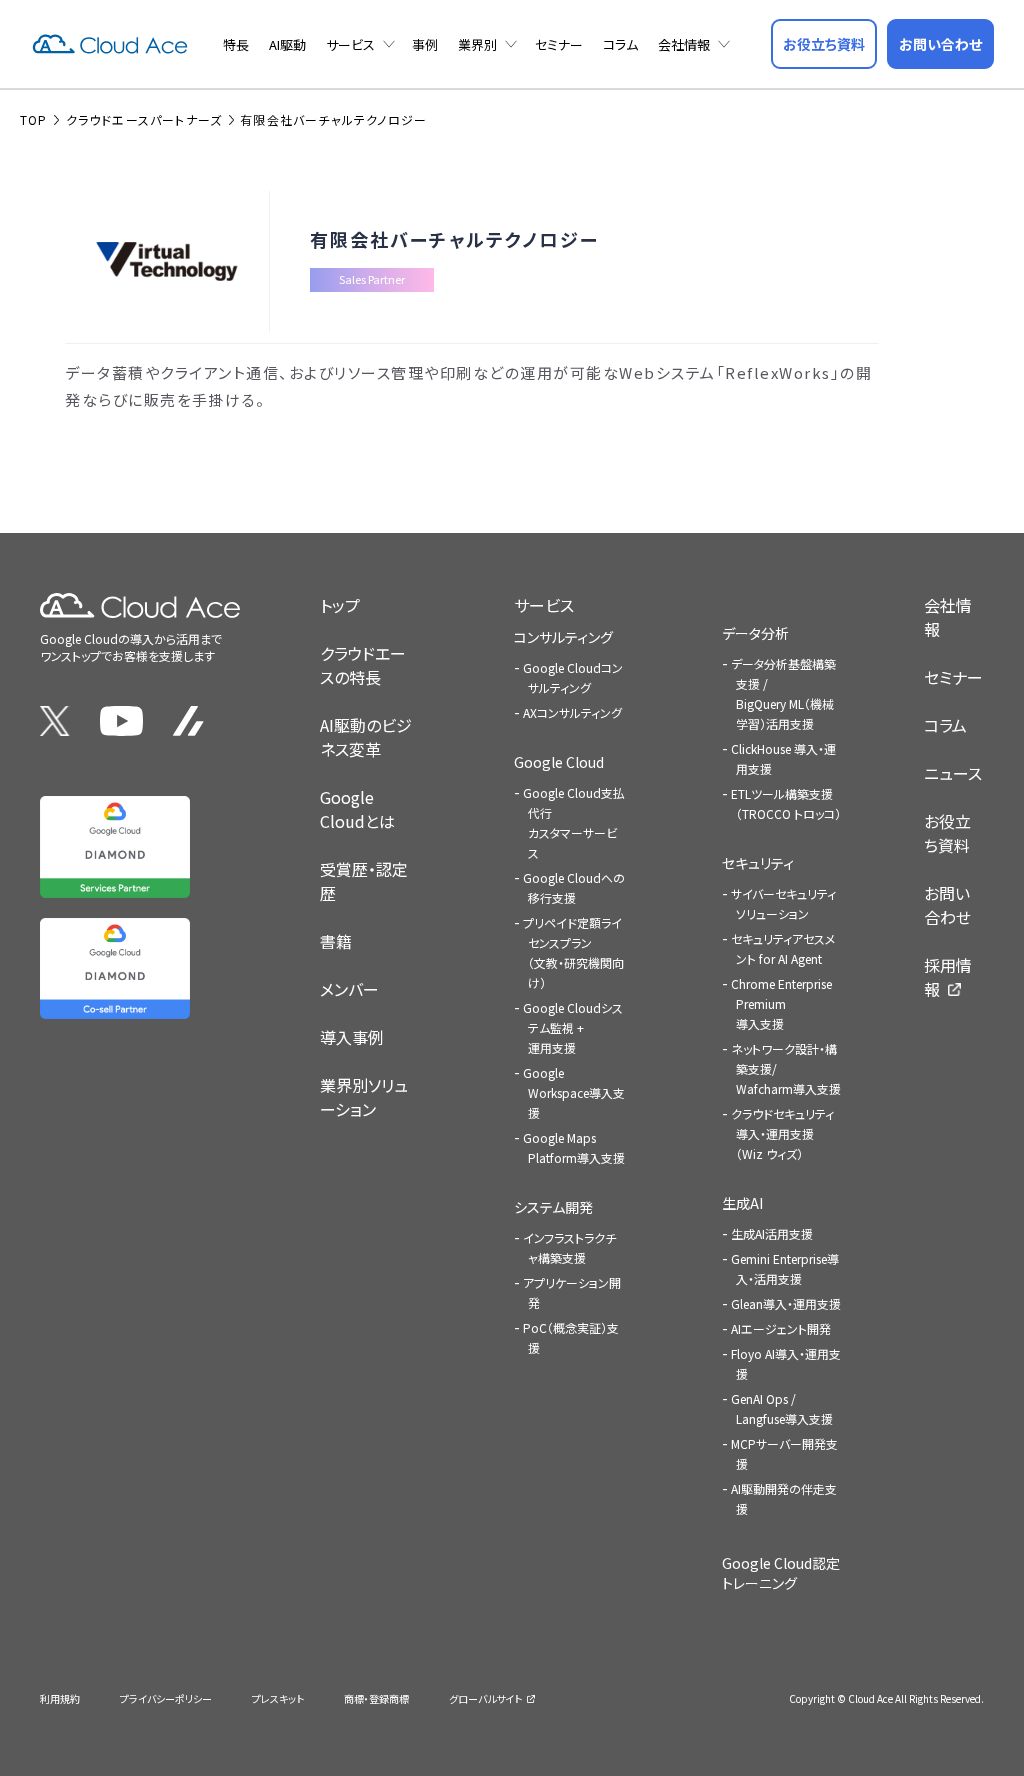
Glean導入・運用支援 (786, 1303)
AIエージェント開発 (781, 1328)
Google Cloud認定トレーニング (781, 1573)
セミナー (559, 44)
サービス (350, 44)
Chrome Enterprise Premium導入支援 (781, 1003)
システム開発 (553, 1207)
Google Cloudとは (357, 809)
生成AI (742, 1203)
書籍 (336, 941)
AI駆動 (287, 44)
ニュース (953, 773)
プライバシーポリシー (166, 1698)
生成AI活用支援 (772, 1233)
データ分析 (755, 633)
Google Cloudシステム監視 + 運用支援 (573, 1027)
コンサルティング (563, 637)
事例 (425, 44)
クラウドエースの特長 (363, 665)
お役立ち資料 (947, 833)
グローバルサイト (485, 1698)
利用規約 (60, 1698)
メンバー (349, 989)
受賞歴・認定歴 (364, 881)
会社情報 (684, 44)
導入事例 (352, 1037)
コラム (620, 44)
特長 (236, 44)
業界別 (477, 44)
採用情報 (948, 977)
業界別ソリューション (364, 1097)
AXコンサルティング (572, 712)
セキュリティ (758, 863)
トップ (340, 605)
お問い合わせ (947, 905)
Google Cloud (559, 762)
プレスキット (278, 1698)
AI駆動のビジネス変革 (366, 737)
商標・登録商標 (376, 1698)
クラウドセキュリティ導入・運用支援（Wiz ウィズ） (782, 1133)
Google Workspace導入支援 (574, 1092)
